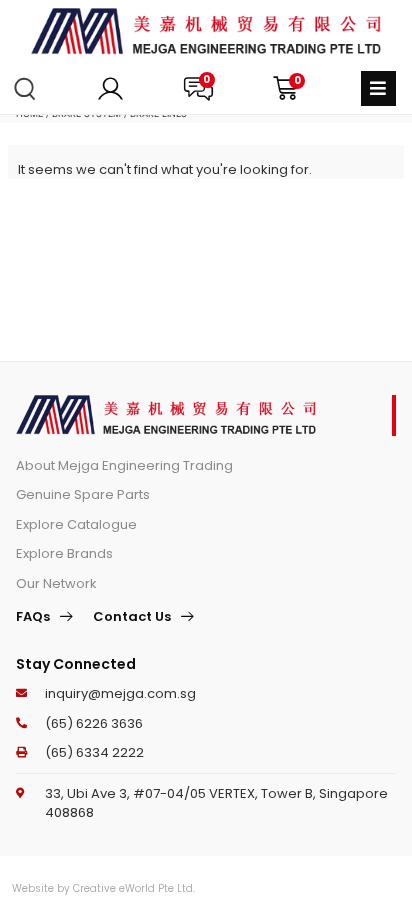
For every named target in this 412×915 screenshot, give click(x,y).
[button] (378, 88)
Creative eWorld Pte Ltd (133, 888)
